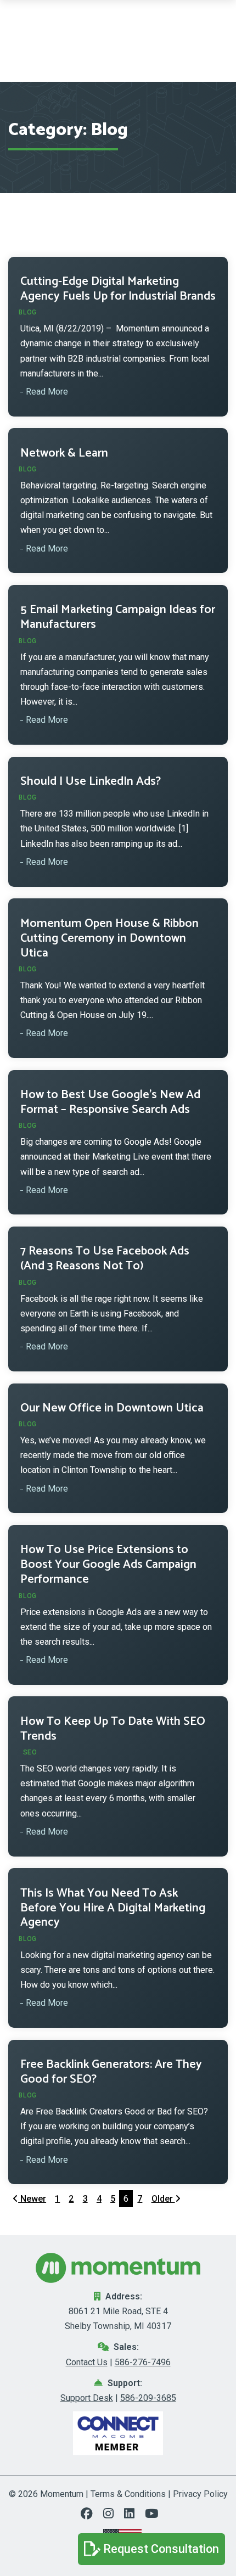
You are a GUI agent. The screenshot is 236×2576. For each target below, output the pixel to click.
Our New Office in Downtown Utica (112, 1408)
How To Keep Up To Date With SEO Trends (113, 1729)
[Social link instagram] (111, 2515)
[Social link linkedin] (132, 2515)
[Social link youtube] (150, 2515)
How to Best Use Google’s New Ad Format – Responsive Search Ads (110, 1102)
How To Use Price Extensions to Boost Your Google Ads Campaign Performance (108, 1565)
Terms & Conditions (128, 2494)
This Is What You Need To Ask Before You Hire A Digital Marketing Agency (113, 1908)
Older (163, 2199)
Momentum (62, 2494)
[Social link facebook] (90, 2515)
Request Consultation (161, 2549)
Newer (32, 2199)
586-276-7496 (143, 2362)
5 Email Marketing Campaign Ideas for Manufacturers (118, 617)
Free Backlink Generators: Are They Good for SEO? (111, 2072)
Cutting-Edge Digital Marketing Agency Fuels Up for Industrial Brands (118, 289)
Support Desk (87, 2398)
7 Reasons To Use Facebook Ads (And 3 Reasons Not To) (105, 1259)
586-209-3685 (148, 2398)
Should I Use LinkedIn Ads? (91, 781)
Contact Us (87, 2362)
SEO (30, 1752)
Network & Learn (64, 453)
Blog (28, 312)
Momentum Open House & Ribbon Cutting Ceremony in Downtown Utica (109, 938)
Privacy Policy (200, 2494)
